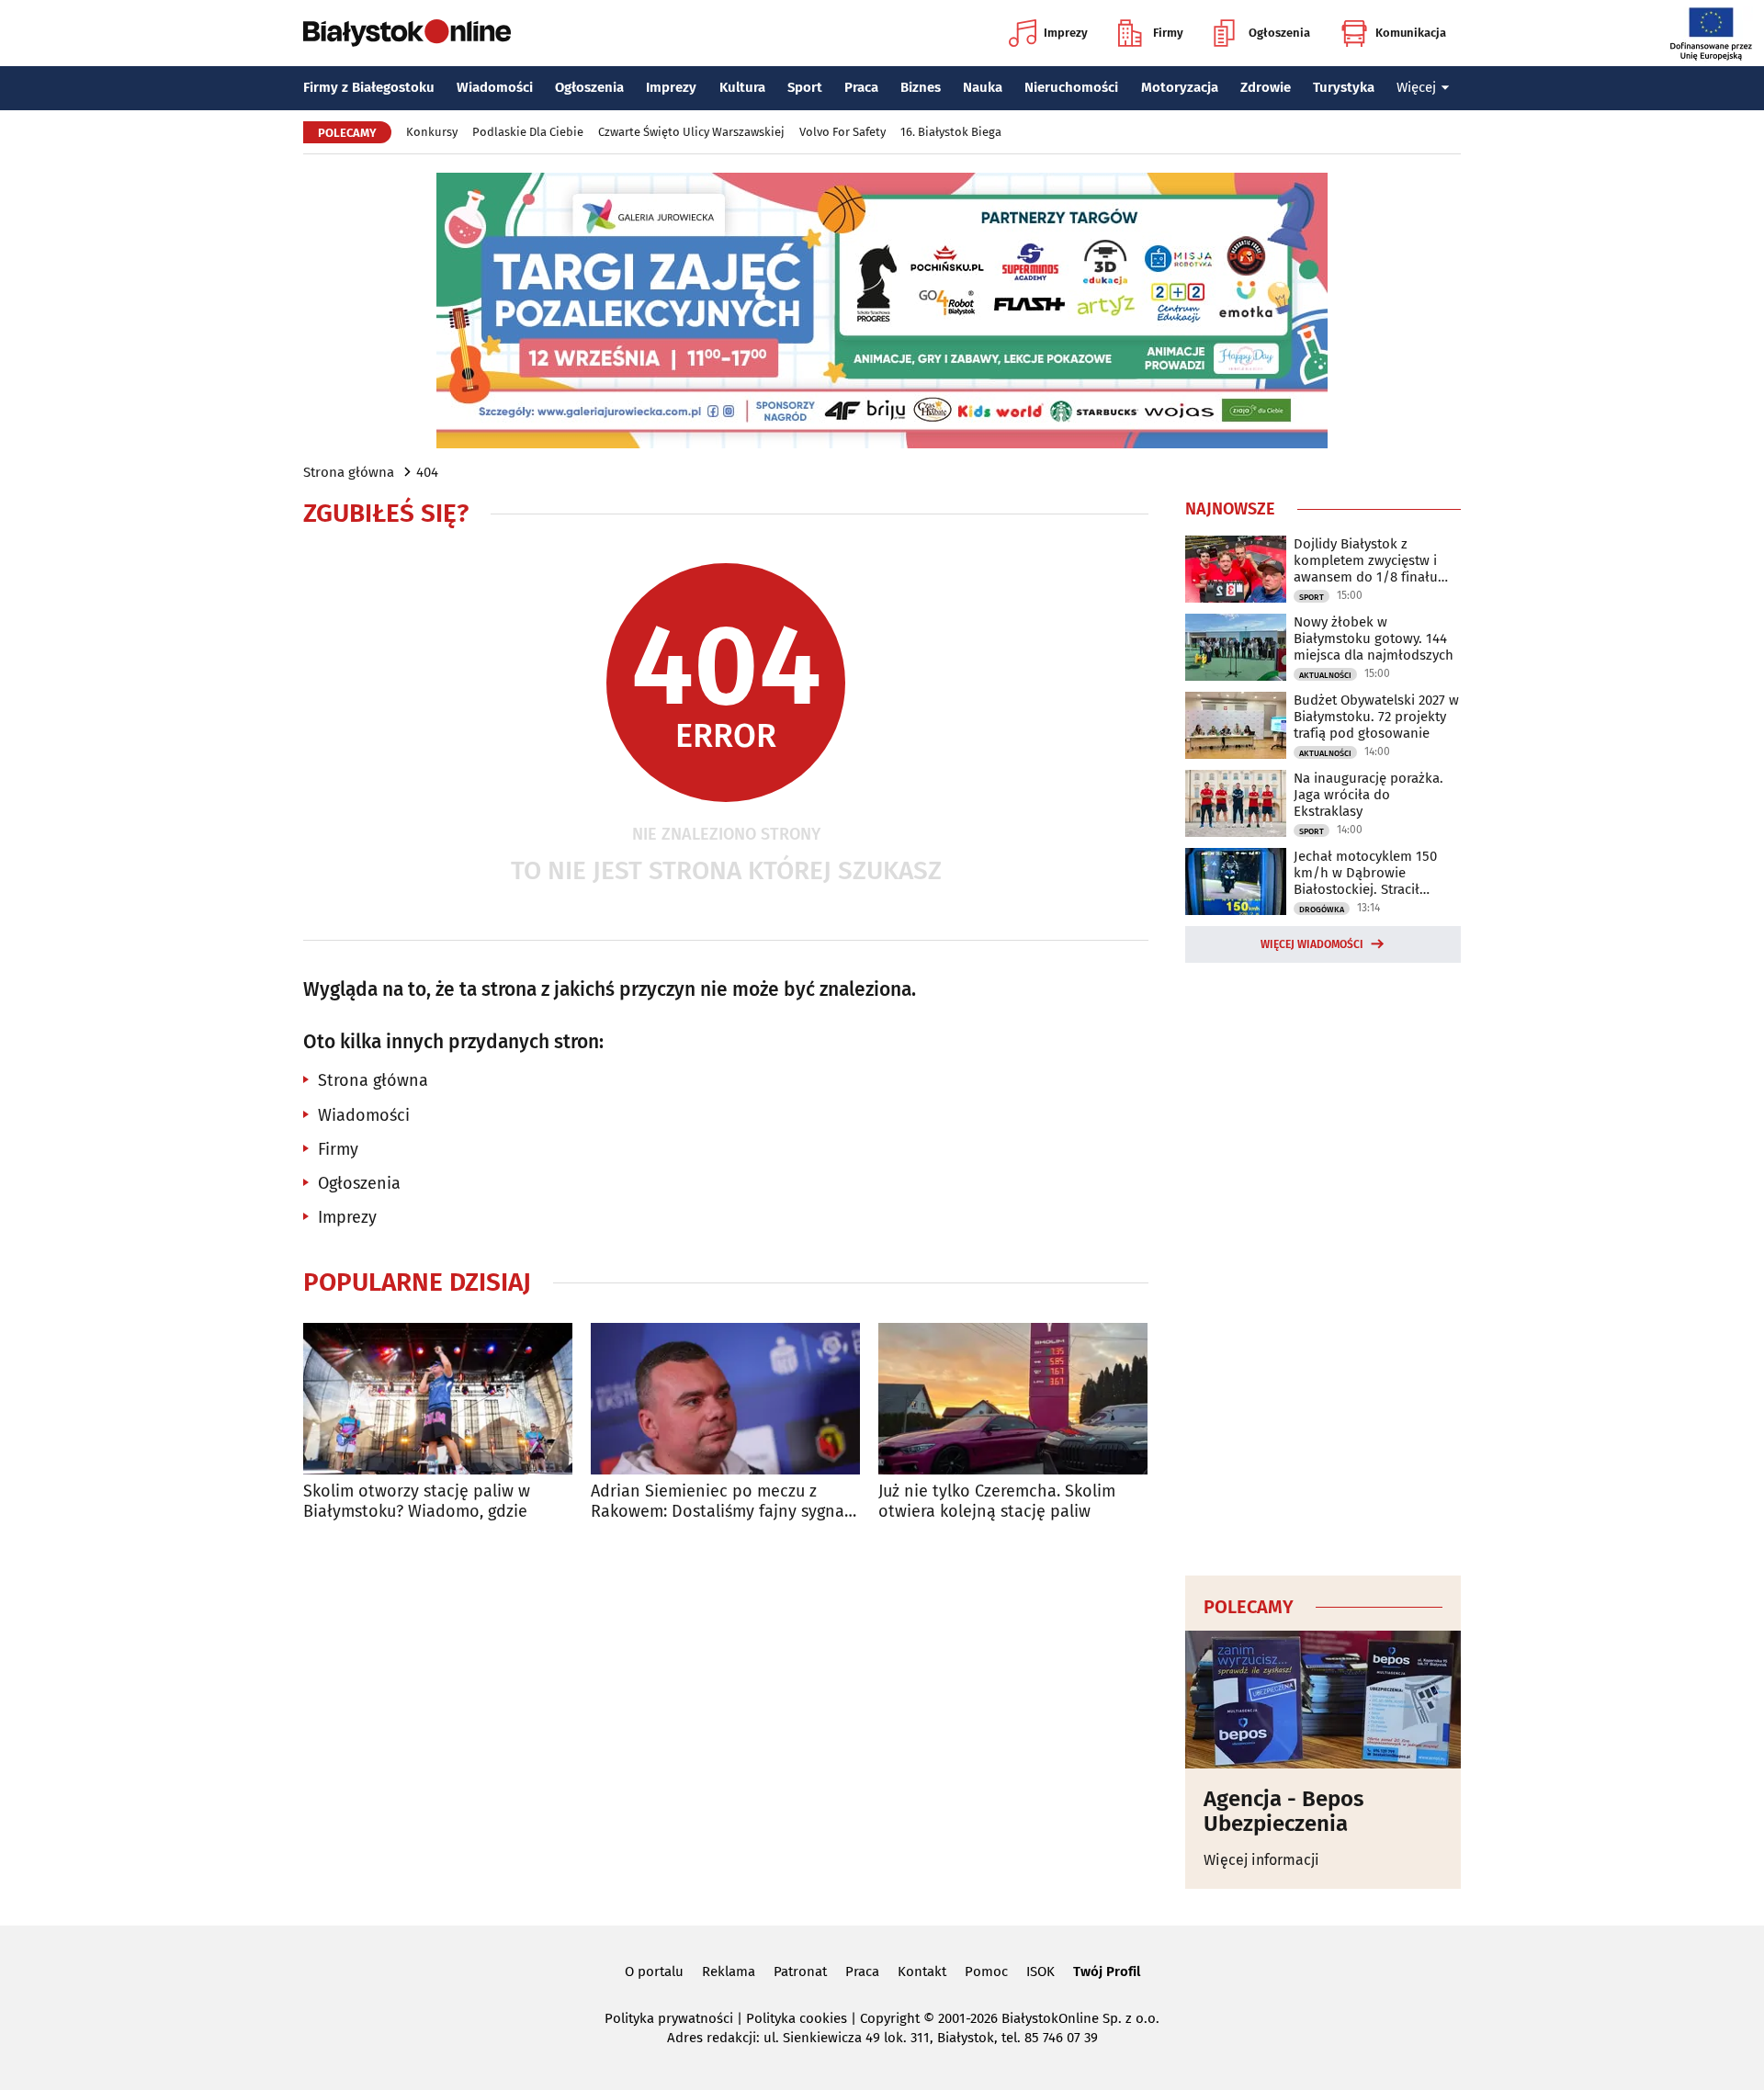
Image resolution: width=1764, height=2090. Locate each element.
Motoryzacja (1180, 87)
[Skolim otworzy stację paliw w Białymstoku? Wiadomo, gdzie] (438, 1399)
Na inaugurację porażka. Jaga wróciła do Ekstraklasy (1368, 795)
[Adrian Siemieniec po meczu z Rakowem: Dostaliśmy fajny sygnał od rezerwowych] (725, 1399)
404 (427, 472)
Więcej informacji (1261, 1860)
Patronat (800, 1971)
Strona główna (349, 472)
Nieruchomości (1071, 87)
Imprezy (1066, 33)
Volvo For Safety (842, 132)
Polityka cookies (797, 2018)
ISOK (1040, 1971)
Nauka (983, 87)
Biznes (921, 87)
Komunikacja (1411, 33)
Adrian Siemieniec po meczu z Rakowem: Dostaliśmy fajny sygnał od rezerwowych (720, 1502)
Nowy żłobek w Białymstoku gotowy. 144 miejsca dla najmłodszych (1374, 638)
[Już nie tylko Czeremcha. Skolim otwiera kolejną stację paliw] (1013, 1399)
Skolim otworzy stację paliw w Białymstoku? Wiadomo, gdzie (417, 1502)
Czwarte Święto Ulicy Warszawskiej (691, 132)
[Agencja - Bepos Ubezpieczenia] (1323, 1700)
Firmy (1168, 33)
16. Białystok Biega (951, 132)
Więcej (1416, 87)
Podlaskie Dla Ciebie (528, 132)
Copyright (890, 2018)
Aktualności (1325, 675)
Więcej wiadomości (1312, 944)
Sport (805, 87)
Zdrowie (1266, 87)
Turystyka (1344, 87)
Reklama (729, 1971)
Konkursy (432, 132)
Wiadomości (495, 87)
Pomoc (986, 1971)
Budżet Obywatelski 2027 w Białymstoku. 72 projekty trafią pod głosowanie (1376, 717)
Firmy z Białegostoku (369, 87)
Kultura (742, 87)
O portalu (654, 1971)
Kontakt (922, 1971)
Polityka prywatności (669, 2018)
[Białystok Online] (407, 33)
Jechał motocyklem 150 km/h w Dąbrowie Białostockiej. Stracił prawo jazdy (1365, 873)
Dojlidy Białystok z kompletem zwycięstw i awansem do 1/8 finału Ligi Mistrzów (1366, 560)
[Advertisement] (1323, 1266)
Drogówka (1322, 909)
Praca (861, 87)
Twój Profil (1107, 1971)
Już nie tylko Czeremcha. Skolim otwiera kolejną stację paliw (997, 1502)
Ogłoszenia (1279, 33)
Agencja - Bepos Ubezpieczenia (1284, 1811)
